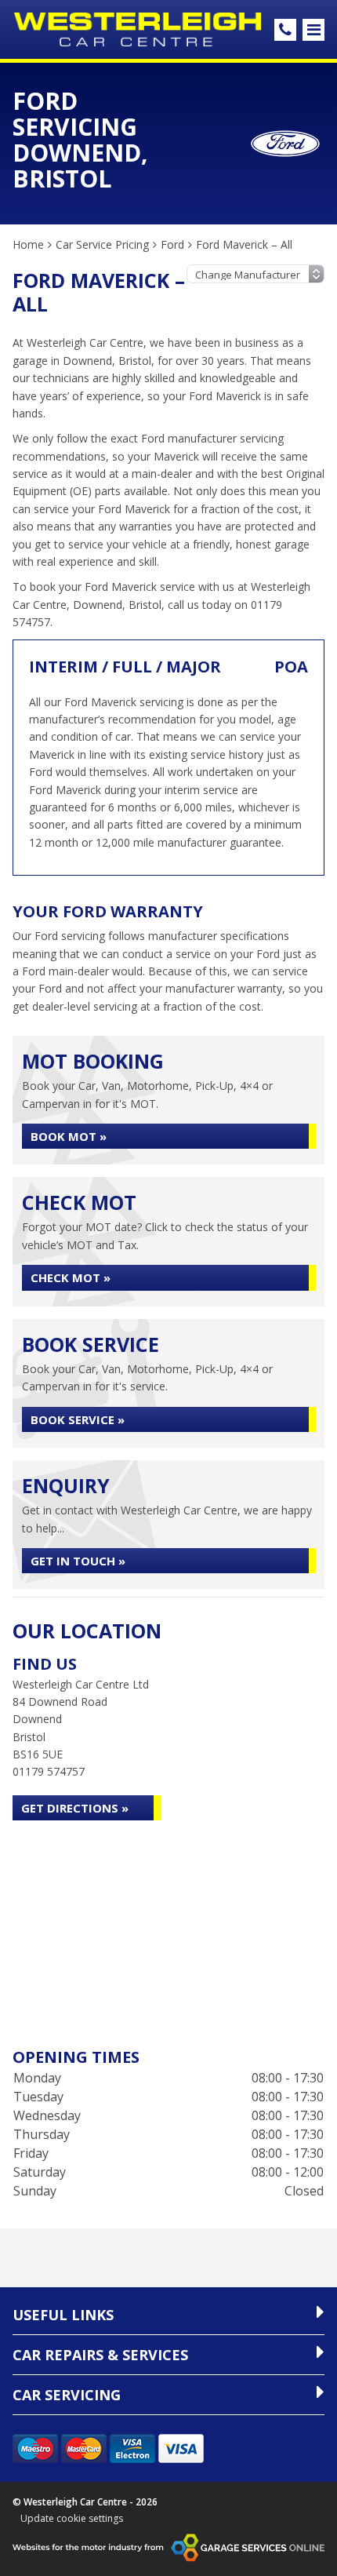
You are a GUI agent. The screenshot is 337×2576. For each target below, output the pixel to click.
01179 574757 (49, 1771)
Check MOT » (71, 1277)
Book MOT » (69, 1136)
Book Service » (78, 1419)
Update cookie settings (72, 2519)
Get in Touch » (78, 1561)
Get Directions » (75, 1808)
